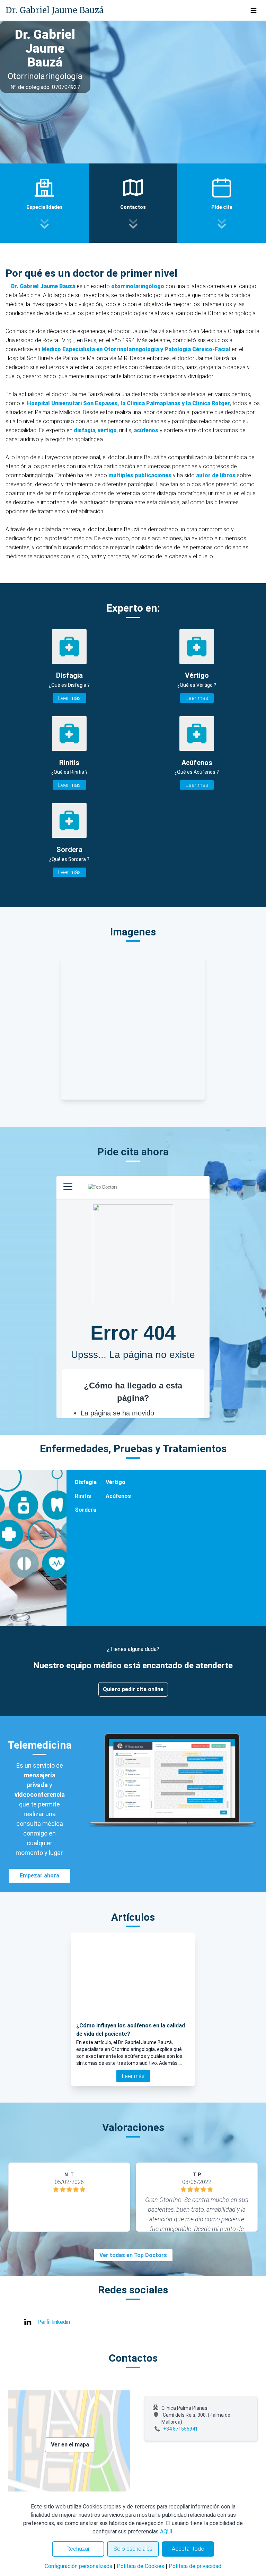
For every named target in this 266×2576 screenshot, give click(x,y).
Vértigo (116, 1482)
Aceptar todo (188, 2549)
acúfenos (147, 430)
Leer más (69, 698)
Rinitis (83, 1496)
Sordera (86, 1510)
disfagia (85, 430)
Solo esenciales (133, 2549)
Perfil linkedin (54, 2322)
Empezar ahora (39, 1876)
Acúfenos (118, 1496)
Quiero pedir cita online (133, 1689)
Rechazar (78, 2549)
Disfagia (86, 1482)
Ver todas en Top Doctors (133, 2255)
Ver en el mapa (70, 2445)
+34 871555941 (180, 2429)
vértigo (107, 430)
